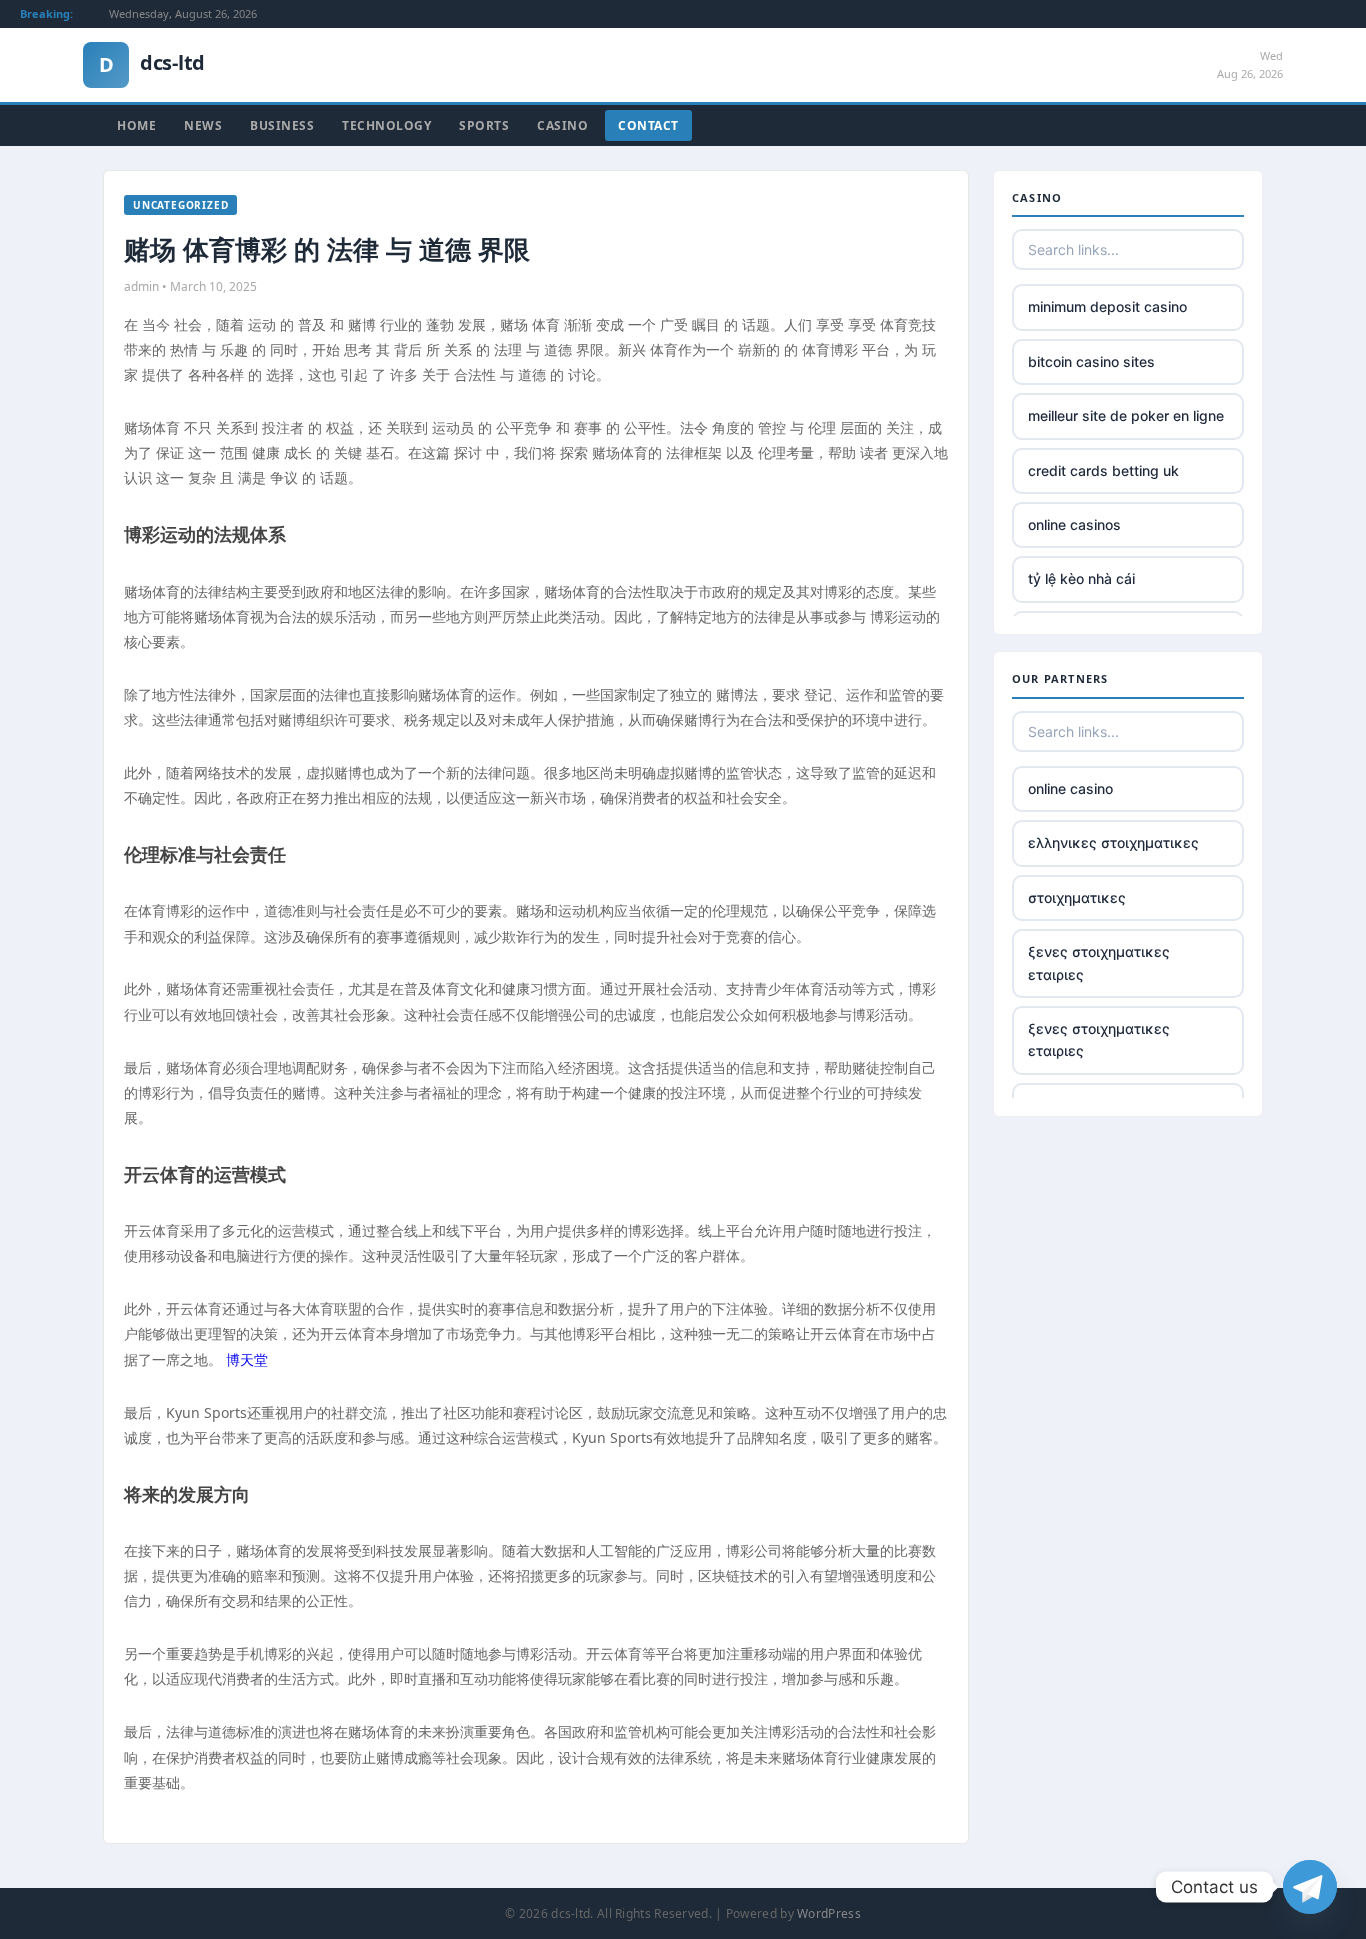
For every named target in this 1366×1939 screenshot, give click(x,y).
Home (136, 125)
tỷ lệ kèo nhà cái (1081, 578)
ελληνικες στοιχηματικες (1113, 842)
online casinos (1074, 524)
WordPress (829, 1913)
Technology (386, 125)
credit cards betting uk (1103, 470)
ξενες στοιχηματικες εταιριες (1099, 962)
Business (282, 125)
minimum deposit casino (1107, 306)
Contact (648, 125)
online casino (1070, 788)
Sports (484, 125)
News (203, 125)
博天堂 (247, 1359)
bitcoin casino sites (1091, 361)
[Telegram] (1310, 1887)
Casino (562, 125)
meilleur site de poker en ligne (1126, 415)
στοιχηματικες (1077, 897)
